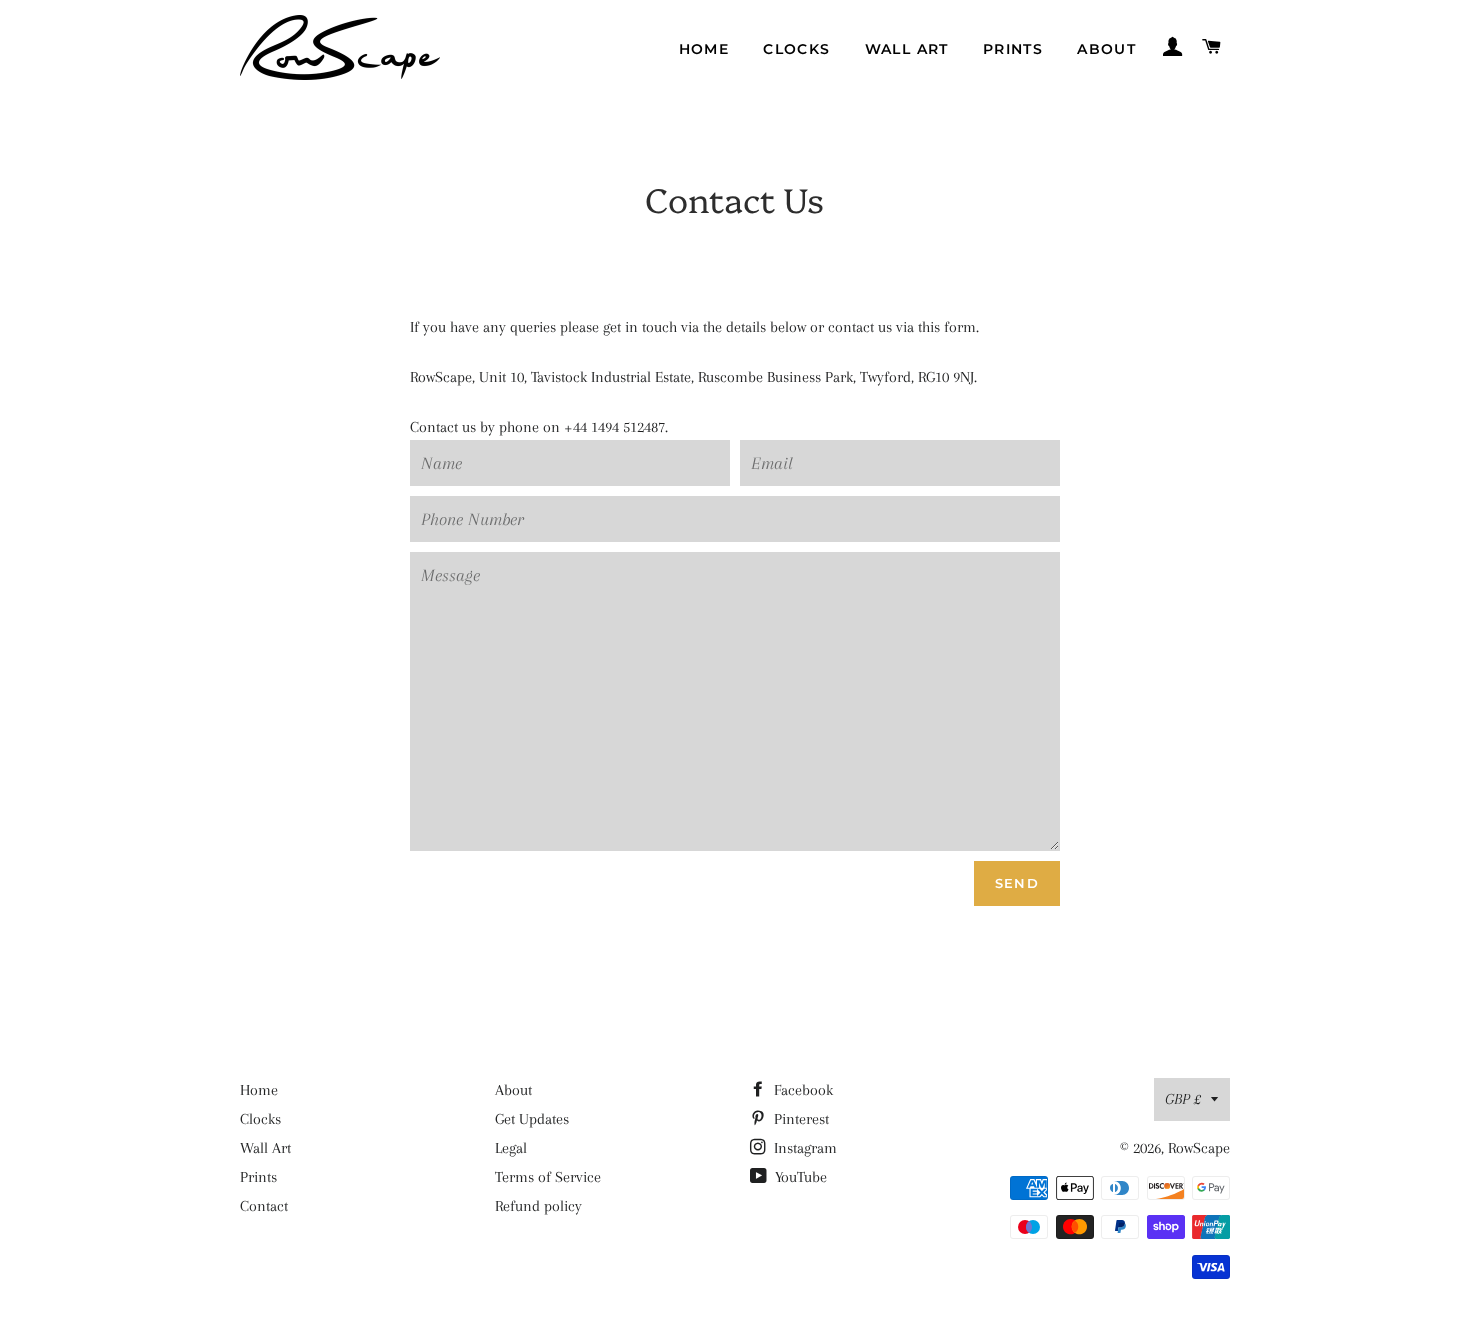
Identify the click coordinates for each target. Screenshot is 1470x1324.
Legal (511, 1148)
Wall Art (907, 49)
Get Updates (532, 1119)
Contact (264, 1206)
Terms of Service (548, 1177)
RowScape (1199, 1148)
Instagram (803, 1148)
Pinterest (799, 1119)
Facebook (801, 1090)
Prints (1013, 49)
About (1106, 49)
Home (704, 49)
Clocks (796, 49)
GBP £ (1183, 1099)
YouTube (799, 1177)
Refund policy (538, 1206)
